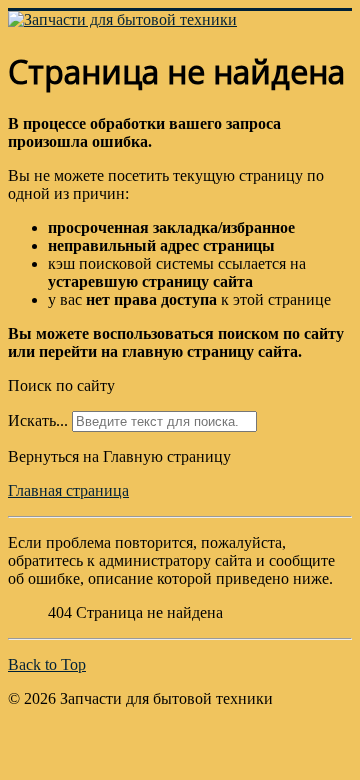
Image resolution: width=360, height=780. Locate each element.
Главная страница (68, 490)
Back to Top (47, 664)
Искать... (38, 420)
